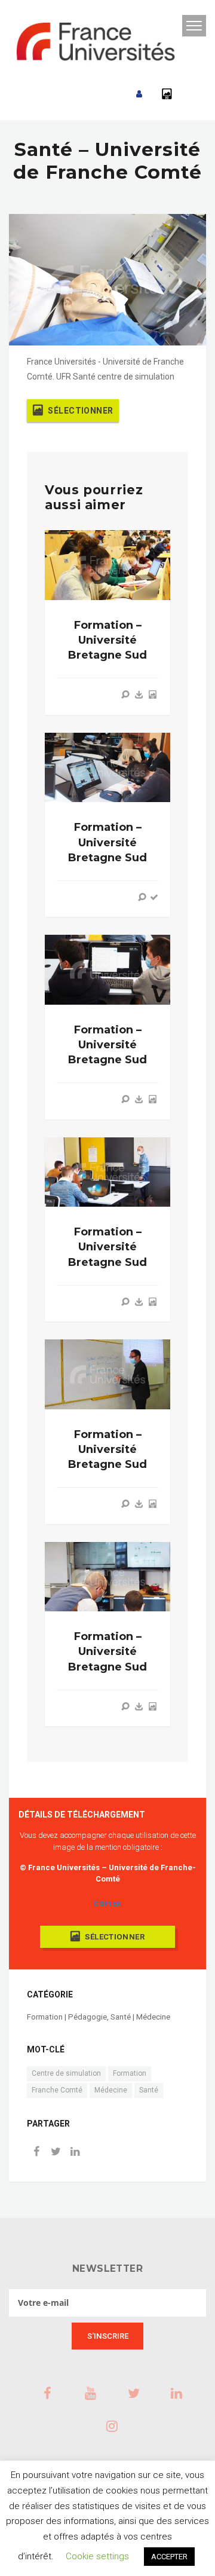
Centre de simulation (66, 2073)
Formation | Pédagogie (67, 2017)
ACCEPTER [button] (169, 2557)
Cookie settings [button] (97, 2556)
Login (139, 94)
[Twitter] (56, 2153)
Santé (149, 2090)
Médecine (111, 2090)
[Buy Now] (139, 695)
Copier (107, 1904)
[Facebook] (36, 2153)
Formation (130, 2073)
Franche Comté (57, 2090)
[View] (125, 695)
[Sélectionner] (152, 695)
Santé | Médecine (140, 2017)
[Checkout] (154, 897)
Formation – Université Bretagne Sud (107, 640)
